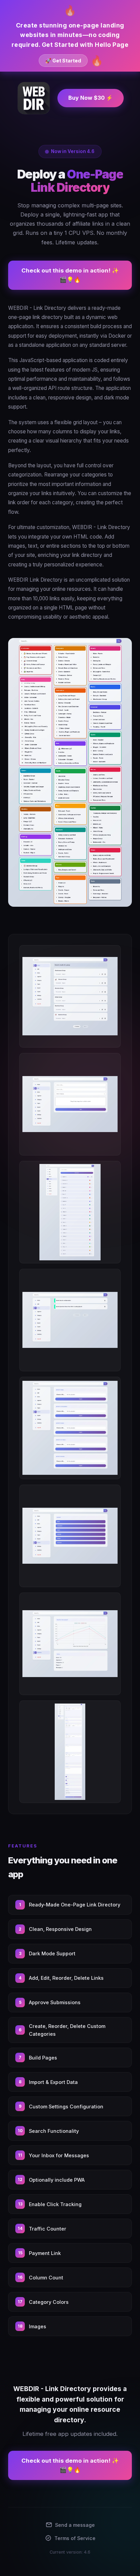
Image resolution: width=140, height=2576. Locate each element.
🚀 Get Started (63, 61)
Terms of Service (75, 2538)
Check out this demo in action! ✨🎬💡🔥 (70, 275)
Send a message (75, 2525)
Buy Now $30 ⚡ (91, 98)
